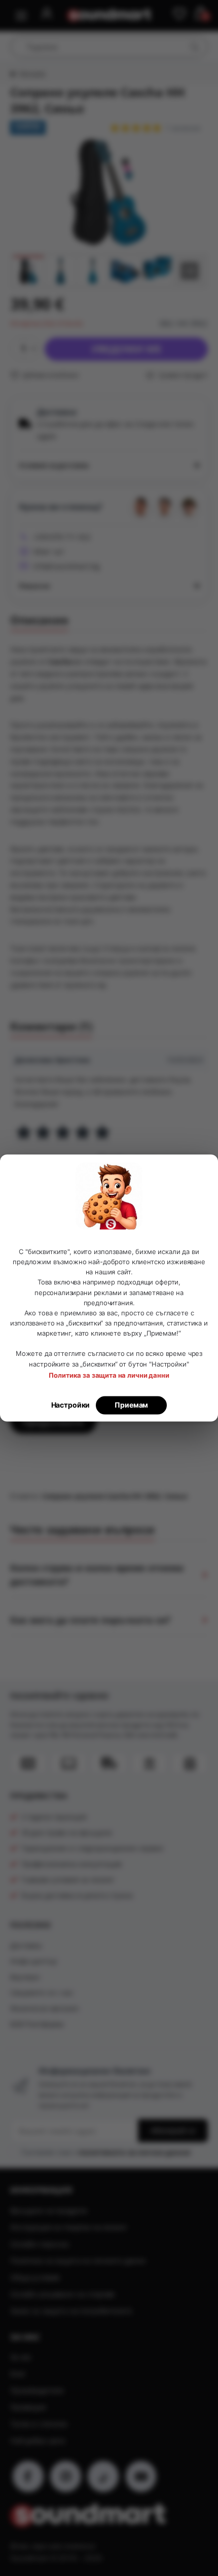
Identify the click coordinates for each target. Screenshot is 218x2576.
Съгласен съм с (106, 2152)
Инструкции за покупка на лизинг (69, 2227)
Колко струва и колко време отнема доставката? (97, 1575)
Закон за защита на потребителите (71, 2311)
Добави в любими (50, 375)
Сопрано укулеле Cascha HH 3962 (101, 1496)
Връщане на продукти (49, 2210)
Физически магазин (44, 2008)
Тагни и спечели (39, 2424)
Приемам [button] (131, 1405)
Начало (32, 74)
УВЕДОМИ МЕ (126, 349)
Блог (18, 2374)
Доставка (26, 1945)
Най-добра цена (38, 2440)
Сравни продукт (182, 375)
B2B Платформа (37, 2024)
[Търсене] (194, 47)
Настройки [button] (71, 1405)
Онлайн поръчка (40, 2244)
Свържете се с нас (42, 1993)
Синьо (176, 1496)
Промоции (28, 2407)
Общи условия (35, 2277)
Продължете (53, 1422)
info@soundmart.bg (66, 566)
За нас (21, 2357)
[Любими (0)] (179, 14)
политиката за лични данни (134, 2152)
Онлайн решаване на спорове (62, 2294)
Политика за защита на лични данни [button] (109, 1376)
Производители (37, 2390)
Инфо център (33, 1961)
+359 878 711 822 (62, 537)
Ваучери (25, 1977)
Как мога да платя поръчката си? (90, 1620)
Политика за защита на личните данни (78, 2261)
